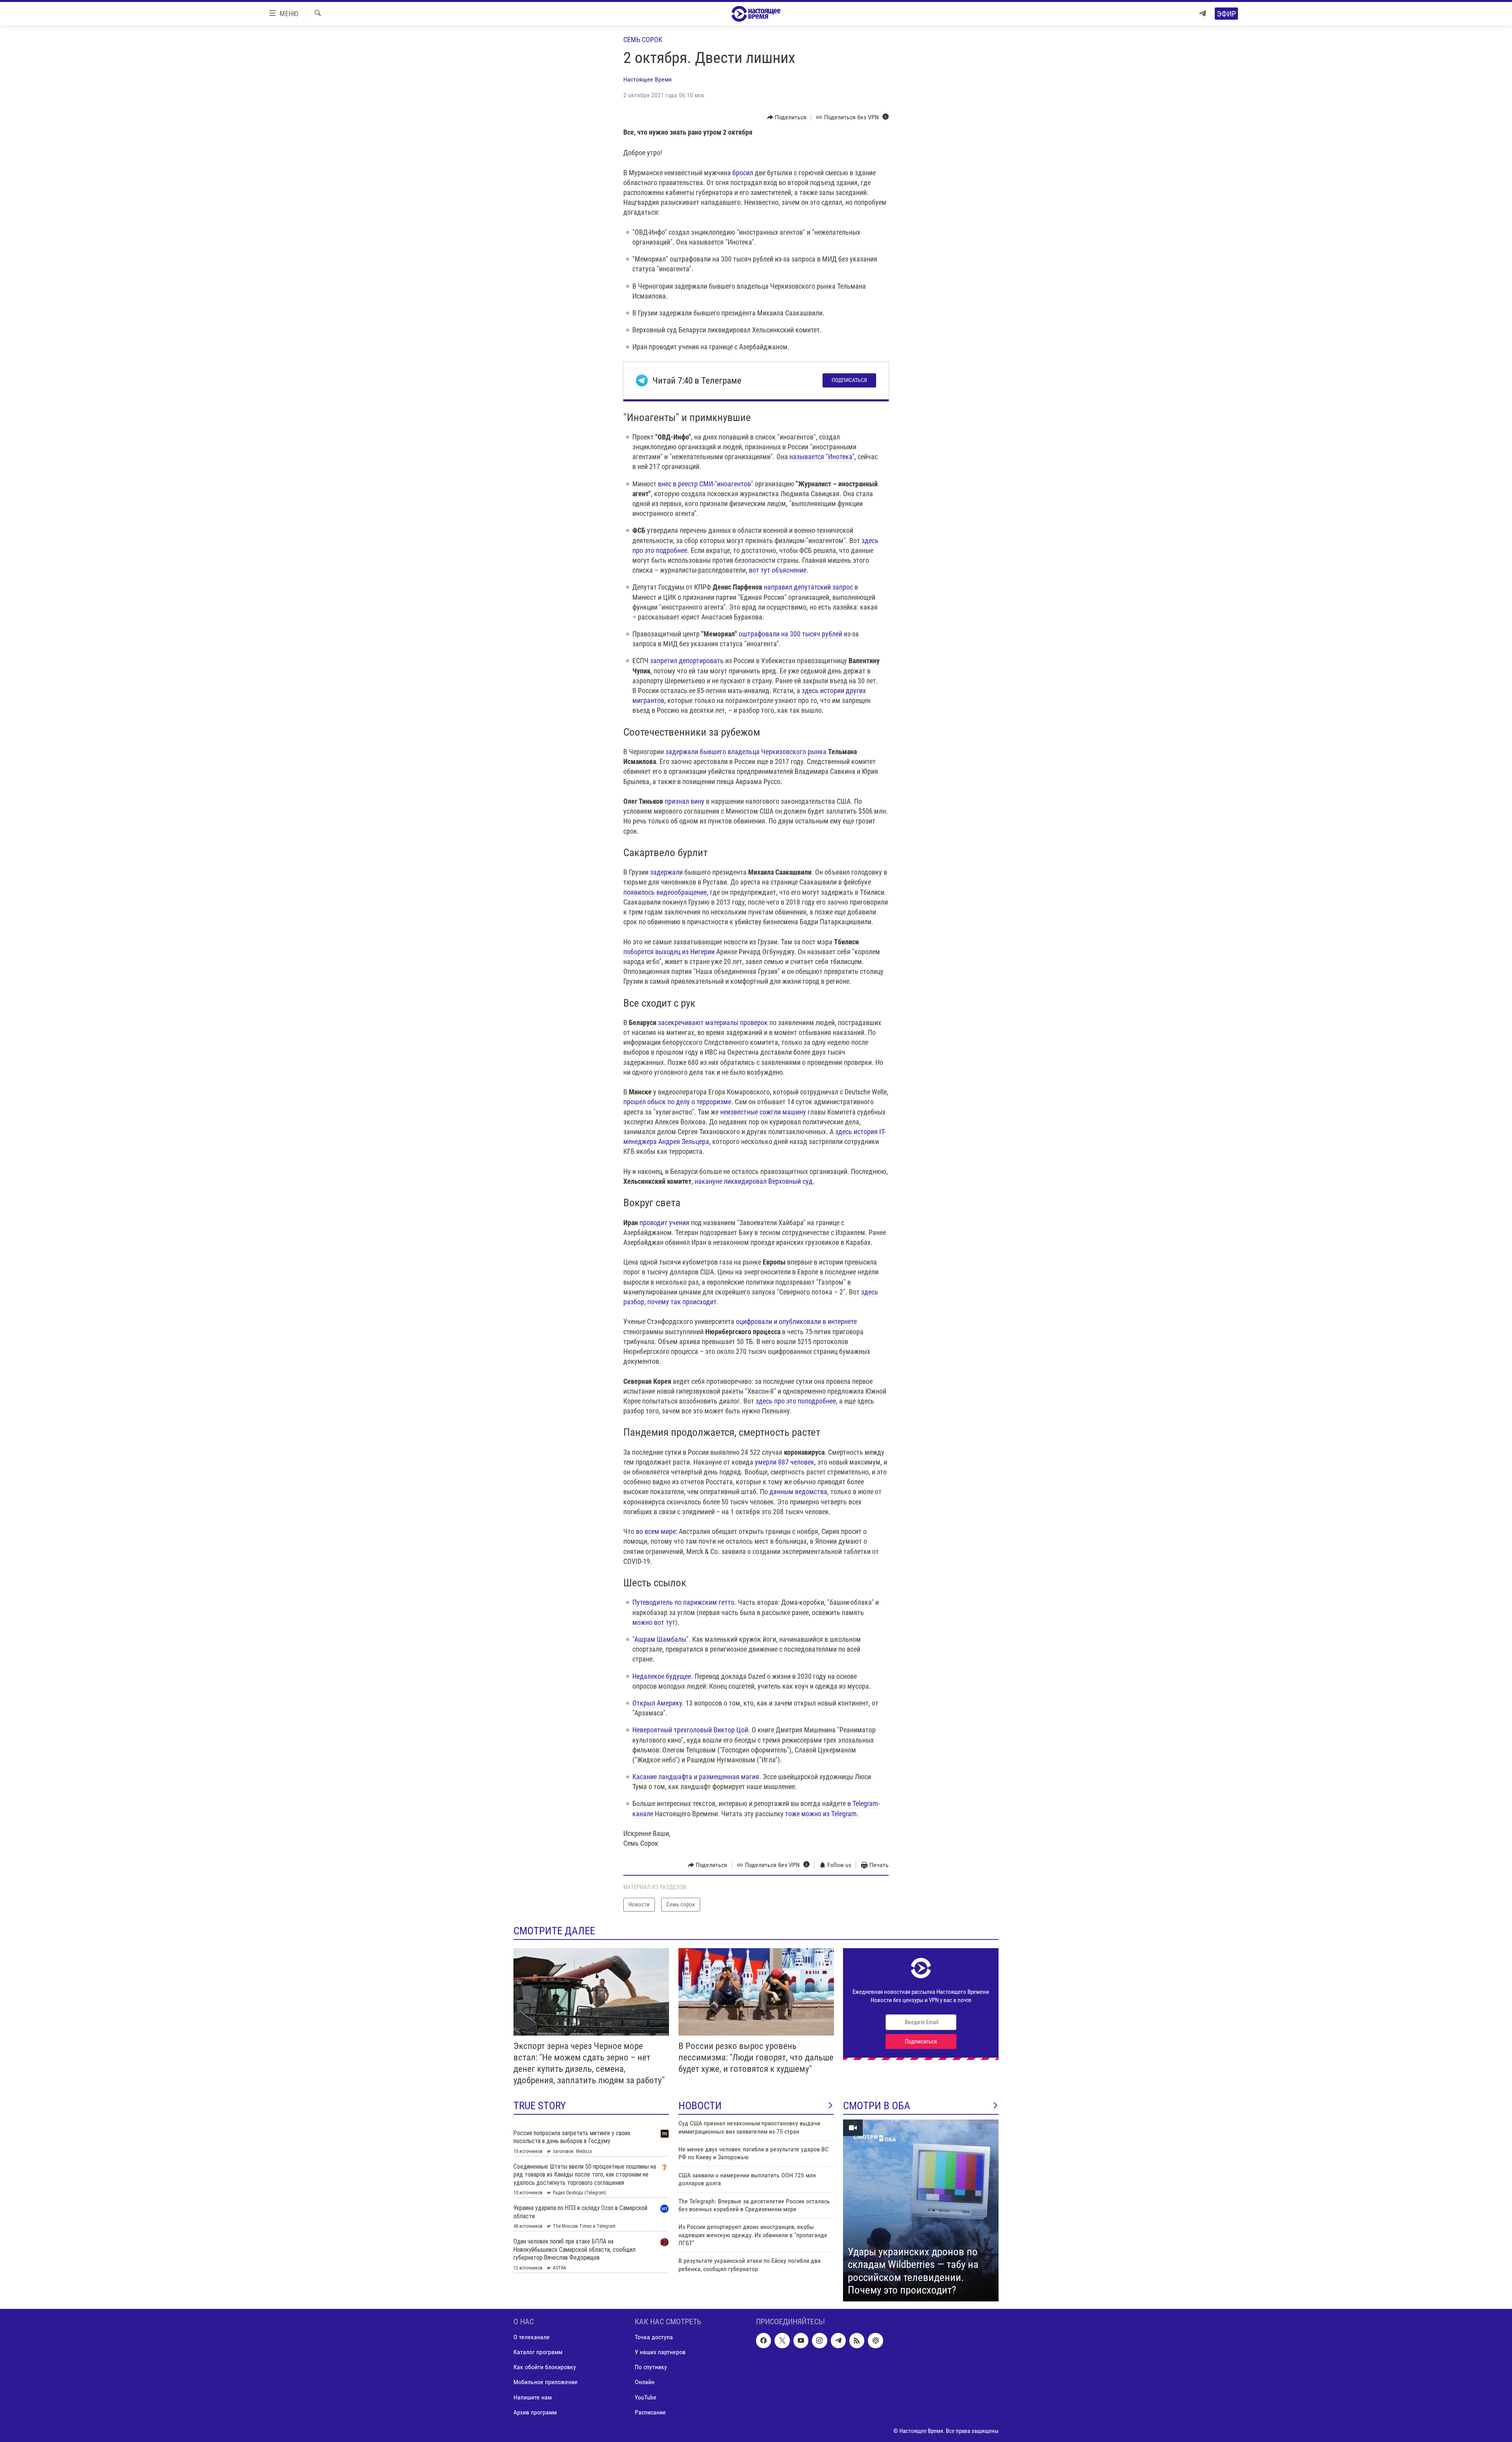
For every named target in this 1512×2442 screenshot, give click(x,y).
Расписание (650, 2412)
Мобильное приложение (546, 2382)
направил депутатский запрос (808, 587)
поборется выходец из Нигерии (669, 952)
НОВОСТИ (700, 2106)
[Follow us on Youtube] (801, 2340)
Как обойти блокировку (545, 2367)
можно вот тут (654, 1622)
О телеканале (532, 2337)
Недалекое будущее (662, 1676)
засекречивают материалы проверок (713, 1023)
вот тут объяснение (778, 570)
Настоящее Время (648, 79)
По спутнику (651, 2367)
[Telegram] (1203, 14)
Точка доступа (654, 2337)
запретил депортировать (687, 661)
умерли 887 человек (784, 1462)
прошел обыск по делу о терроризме (677, 1102)
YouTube (646, 2397)
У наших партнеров (660, 2352)
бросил (743, 173)
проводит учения (664, 1223)
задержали (666, 872)
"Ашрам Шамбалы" (661, 1639)
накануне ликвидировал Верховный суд (754, 1181)
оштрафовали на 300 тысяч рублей (790, 634)
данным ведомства (798, 1492)
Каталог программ (538, 2352)
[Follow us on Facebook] (763, 2340)
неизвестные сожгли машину (763, 1112)
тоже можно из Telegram (821, 1814)
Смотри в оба (877, 2106)
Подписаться (849, 380)
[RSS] (857, 2340)
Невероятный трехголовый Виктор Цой (690, 1730)
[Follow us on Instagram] (819, 2340)
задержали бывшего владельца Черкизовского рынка (746, 752)
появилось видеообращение (665, 892)
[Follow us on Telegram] (838, 2340)
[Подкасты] (875, 2340)
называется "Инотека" (822, 457)
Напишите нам (533, 2397)
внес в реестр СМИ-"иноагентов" (706, 484)
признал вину (685, 801)
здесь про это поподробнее (796, 1401)
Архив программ (535, 2412)
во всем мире (656, 1531)
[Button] (787, 117)
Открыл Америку (657, 1703)
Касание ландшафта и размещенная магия (696, 1777)
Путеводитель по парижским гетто (683, 1602)
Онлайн (645, 2382)
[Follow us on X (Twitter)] (782, 2340)
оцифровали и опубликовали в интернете (796, 1321)
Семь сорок (643, 40)
